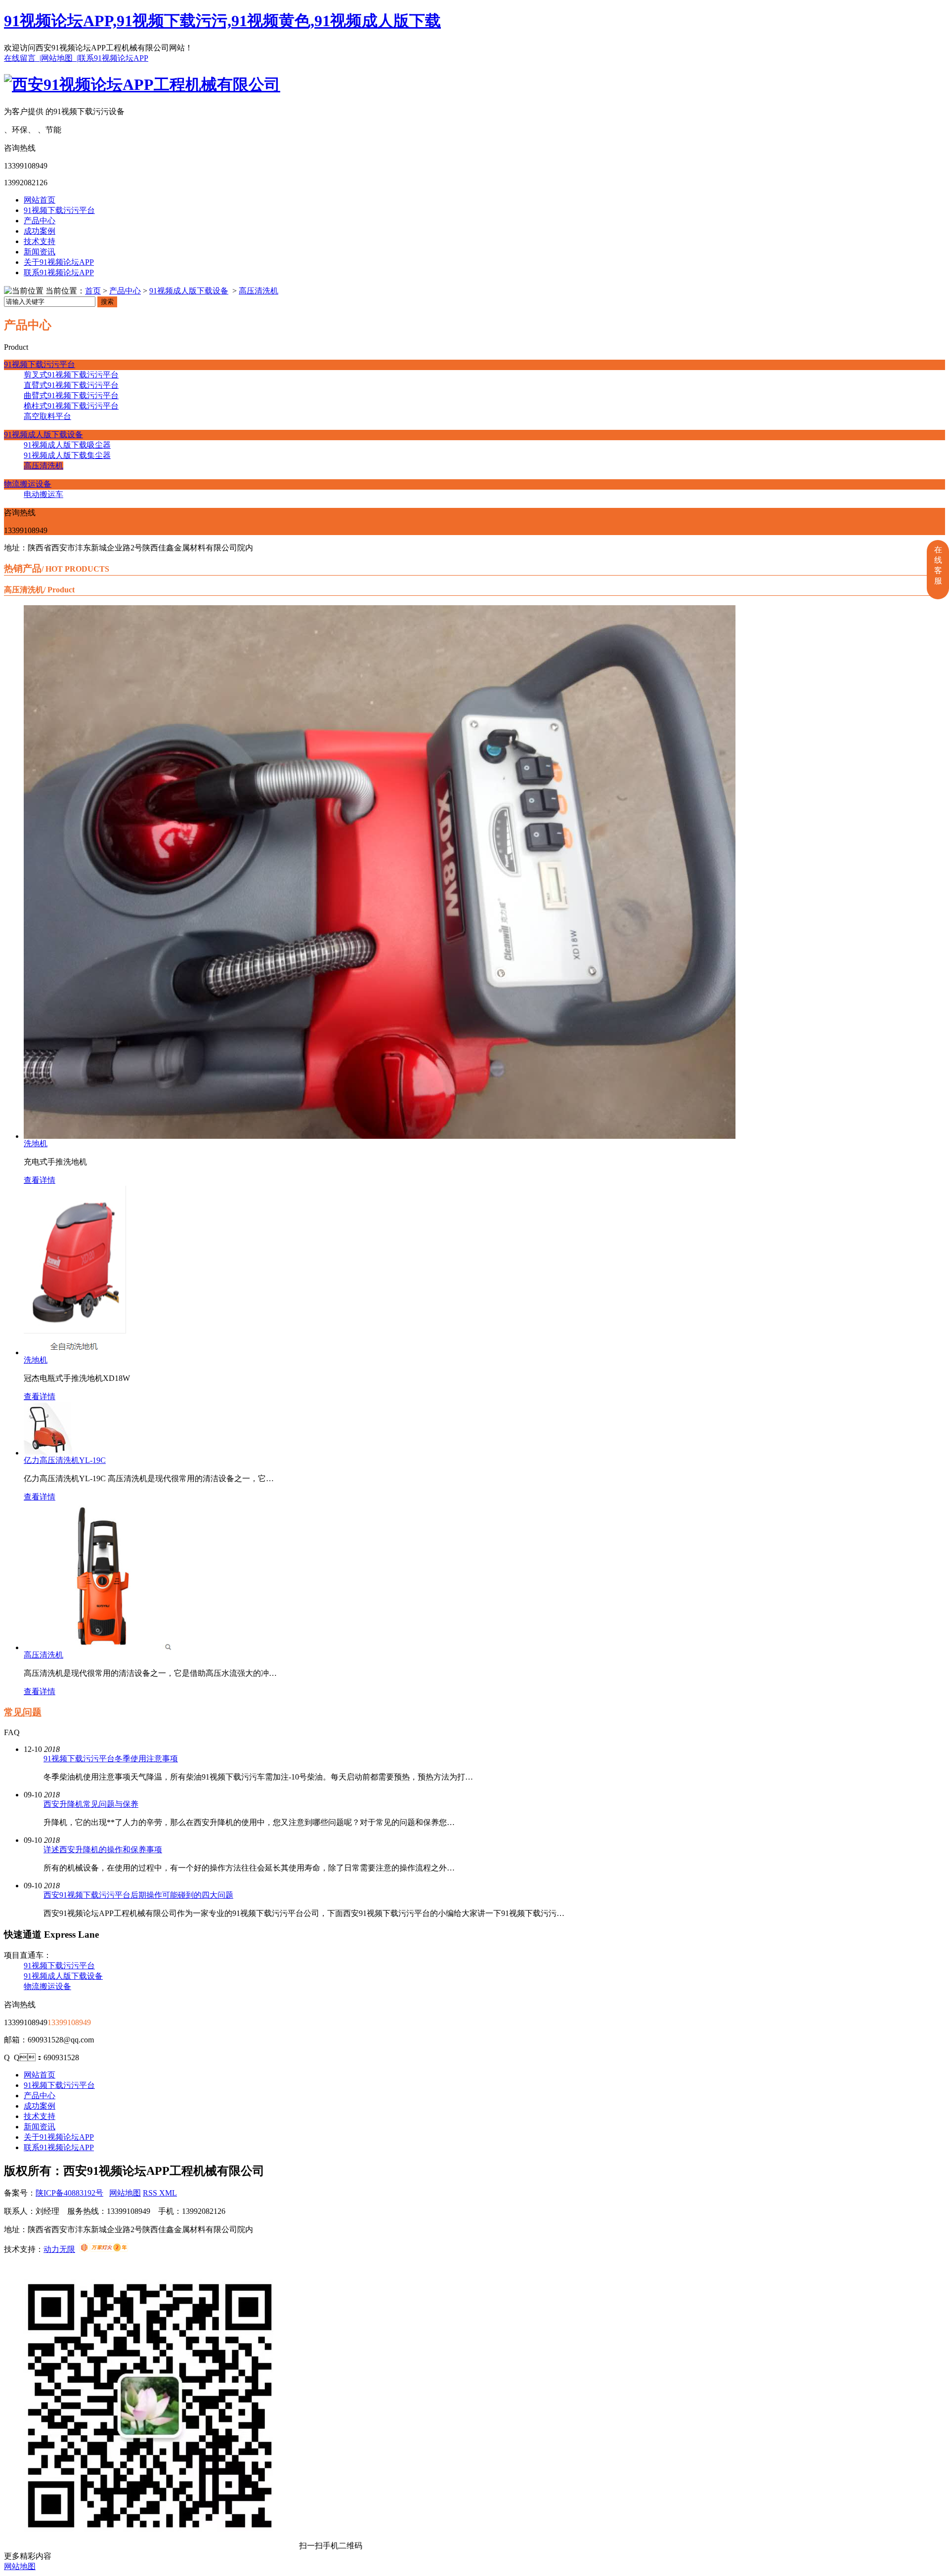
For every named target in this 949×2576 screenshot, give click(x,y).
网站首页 (40, 200)
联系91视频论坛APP (113, 58)
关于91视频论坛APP (59, 262)
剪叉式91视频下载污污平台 (71, 375)
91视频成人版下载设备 (189, 291)
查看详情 (40, 1180)
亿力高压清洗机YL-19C (65, 1460)
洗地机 (36, 1143)
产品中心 (40, 221)
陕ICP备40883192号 (69, 2193)
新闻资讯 (40, 252)
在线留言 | (22, 58)
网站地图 (125, 2193)
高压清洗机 (259, 291)
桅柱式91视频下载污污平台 (71, 406)
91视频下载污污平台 (59, 210)
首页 (93, 291)
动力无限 (59, 2249)
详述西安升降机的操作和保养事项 (103, 1849)
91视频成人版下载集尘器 (67, 455)
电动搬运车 (43, 494)
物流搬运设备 (28, 484)
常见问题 (23, 1712)
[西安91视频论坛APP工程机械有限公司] (142, 84)
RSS (151, 2193)
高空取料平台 (47, 416)
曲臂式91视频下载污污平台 (71, 395)
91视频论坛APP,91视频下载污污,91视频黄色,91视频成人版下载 (222, 21)
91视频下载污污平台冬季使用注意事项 (111, 1759)
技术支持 (40, 241)
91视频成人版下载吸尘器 (67, 445)
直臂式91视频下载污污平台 (71, 385)
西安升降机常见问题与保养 (91, 1804)
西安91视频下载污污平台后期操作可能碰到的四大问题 (138, 1895)
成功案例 (40, 231)
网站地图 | (60, 58)
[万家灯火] (104, 2249)
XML (168, 2193)
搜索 (107, 302)
